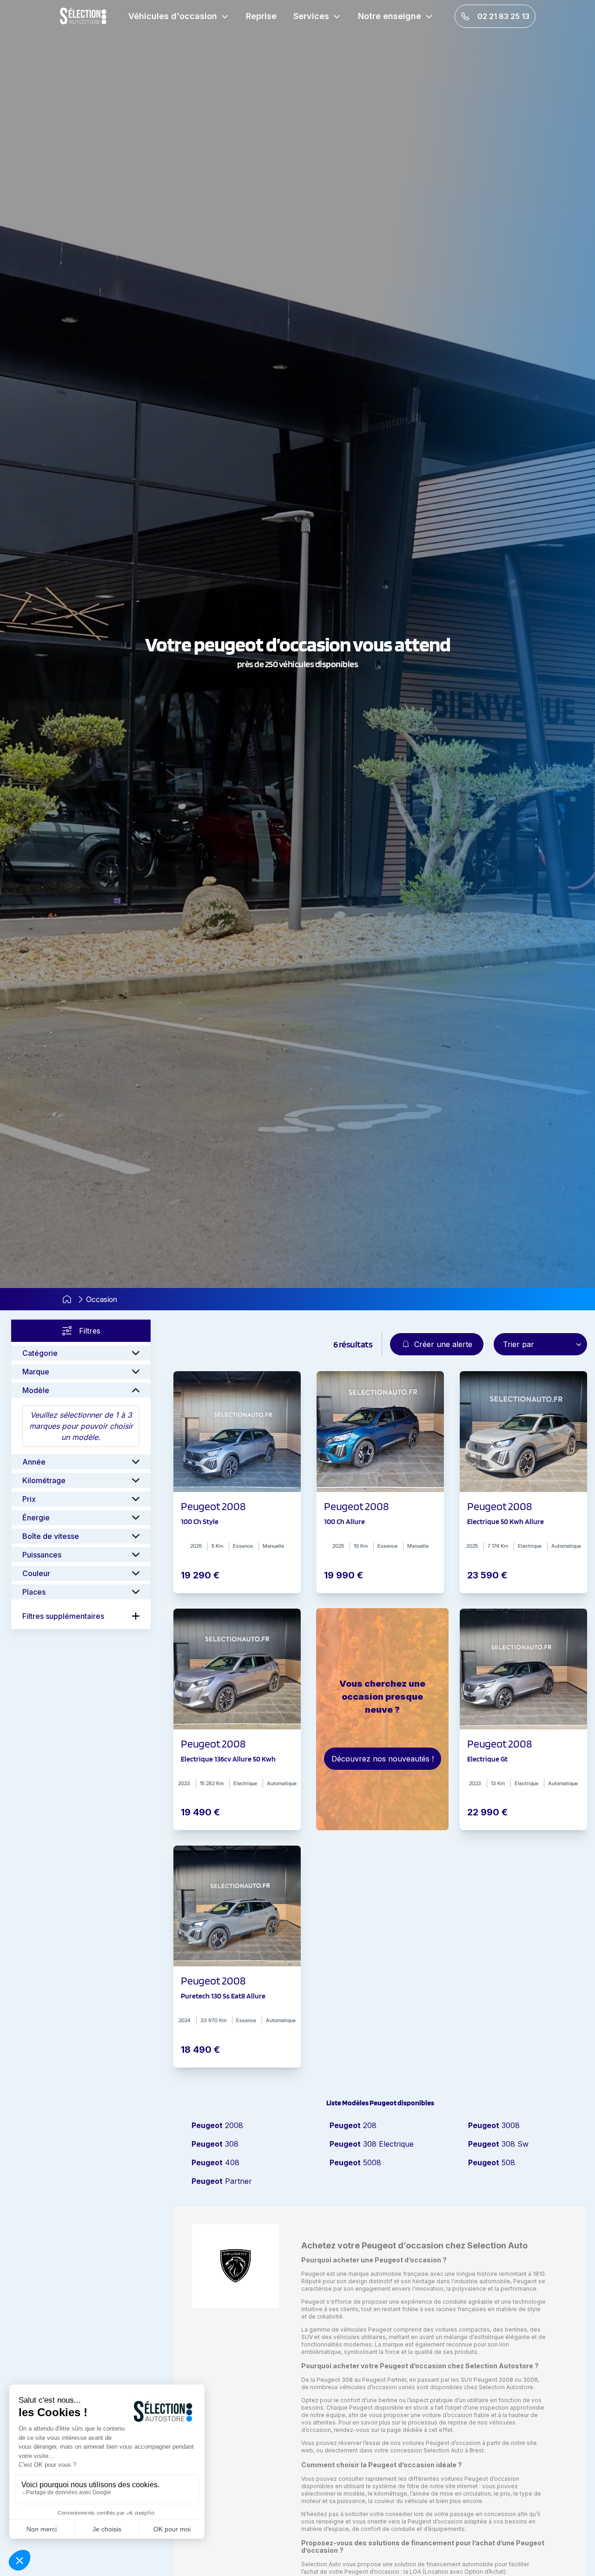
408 (215, 2162)
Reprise (261, 16)
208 (353, 2125)
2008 (217, 2125)
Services (311, 16)
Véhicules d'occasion (173, 16)
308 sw (498, 2144)
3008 (494, 2125)
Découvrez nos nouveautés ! (383, 1759)
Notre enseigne (390, 16)
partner (222, 2181)
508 (492, 2162)
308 (215, 2144)
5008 (355, 2162)
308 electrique (372, 2144)
